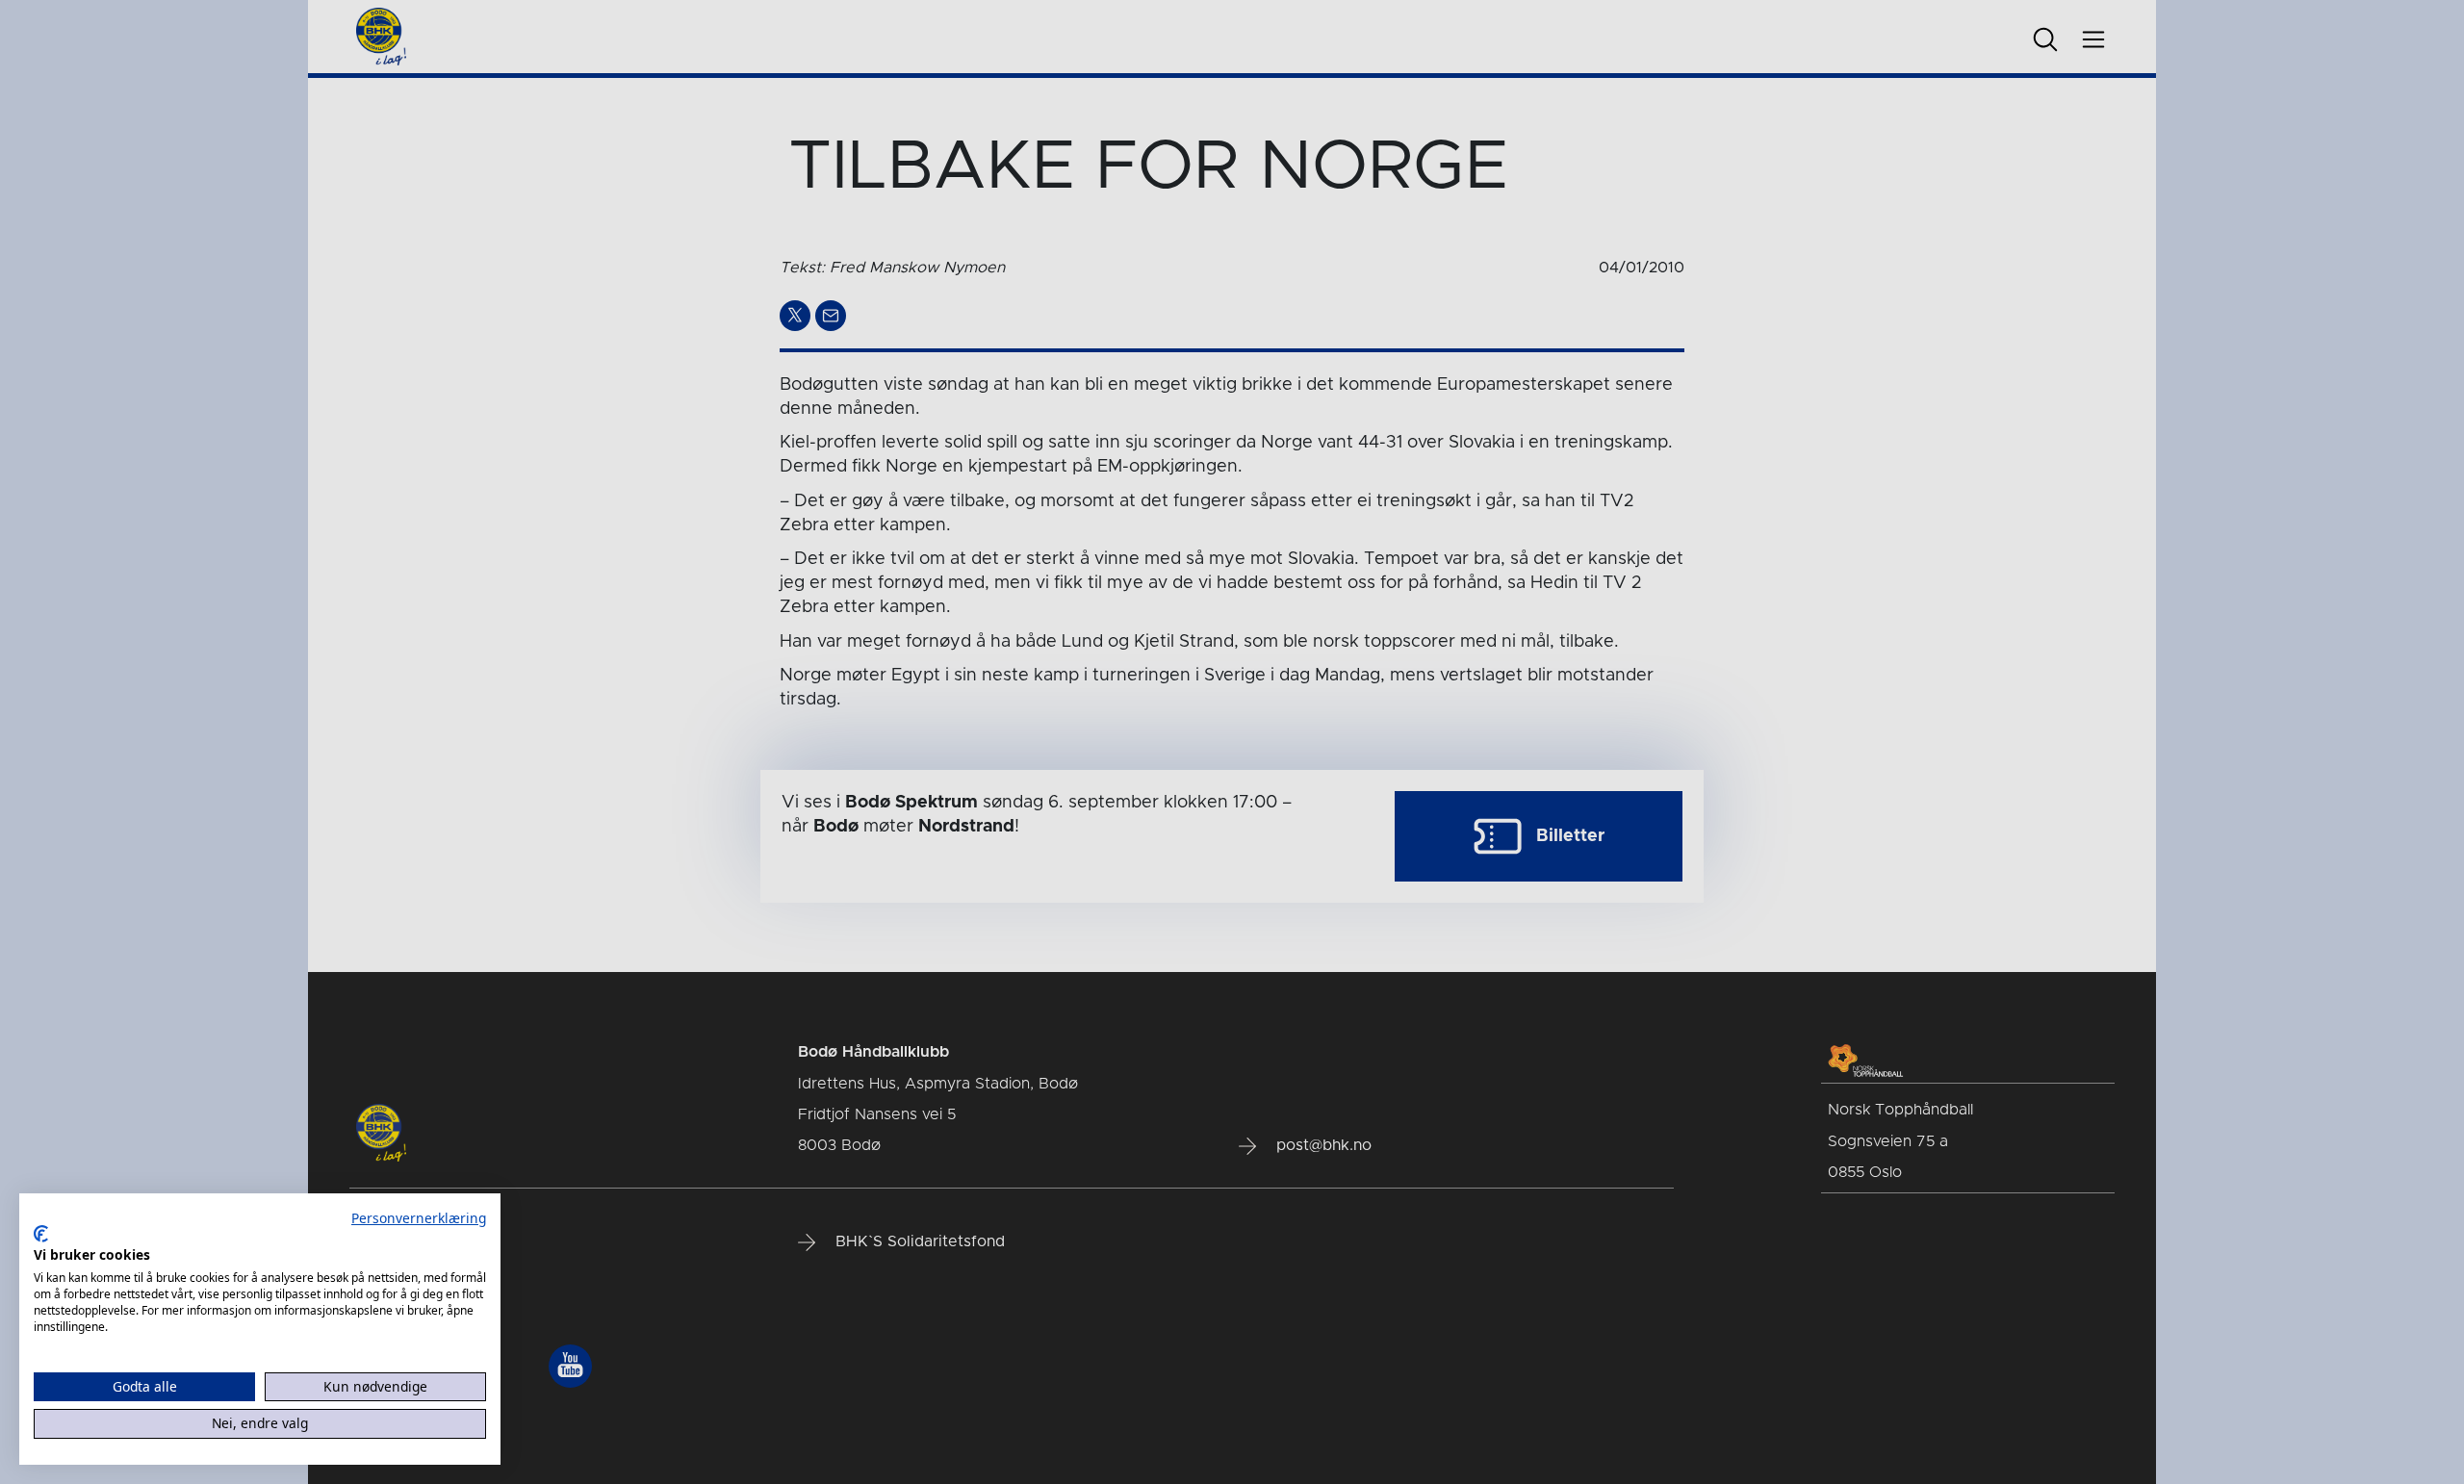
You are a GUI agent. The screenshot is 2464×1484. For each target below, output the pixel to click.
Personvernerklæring (419, 1218)
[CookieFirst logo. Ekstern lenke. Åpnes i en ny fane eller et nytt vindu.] (41, 1234)
